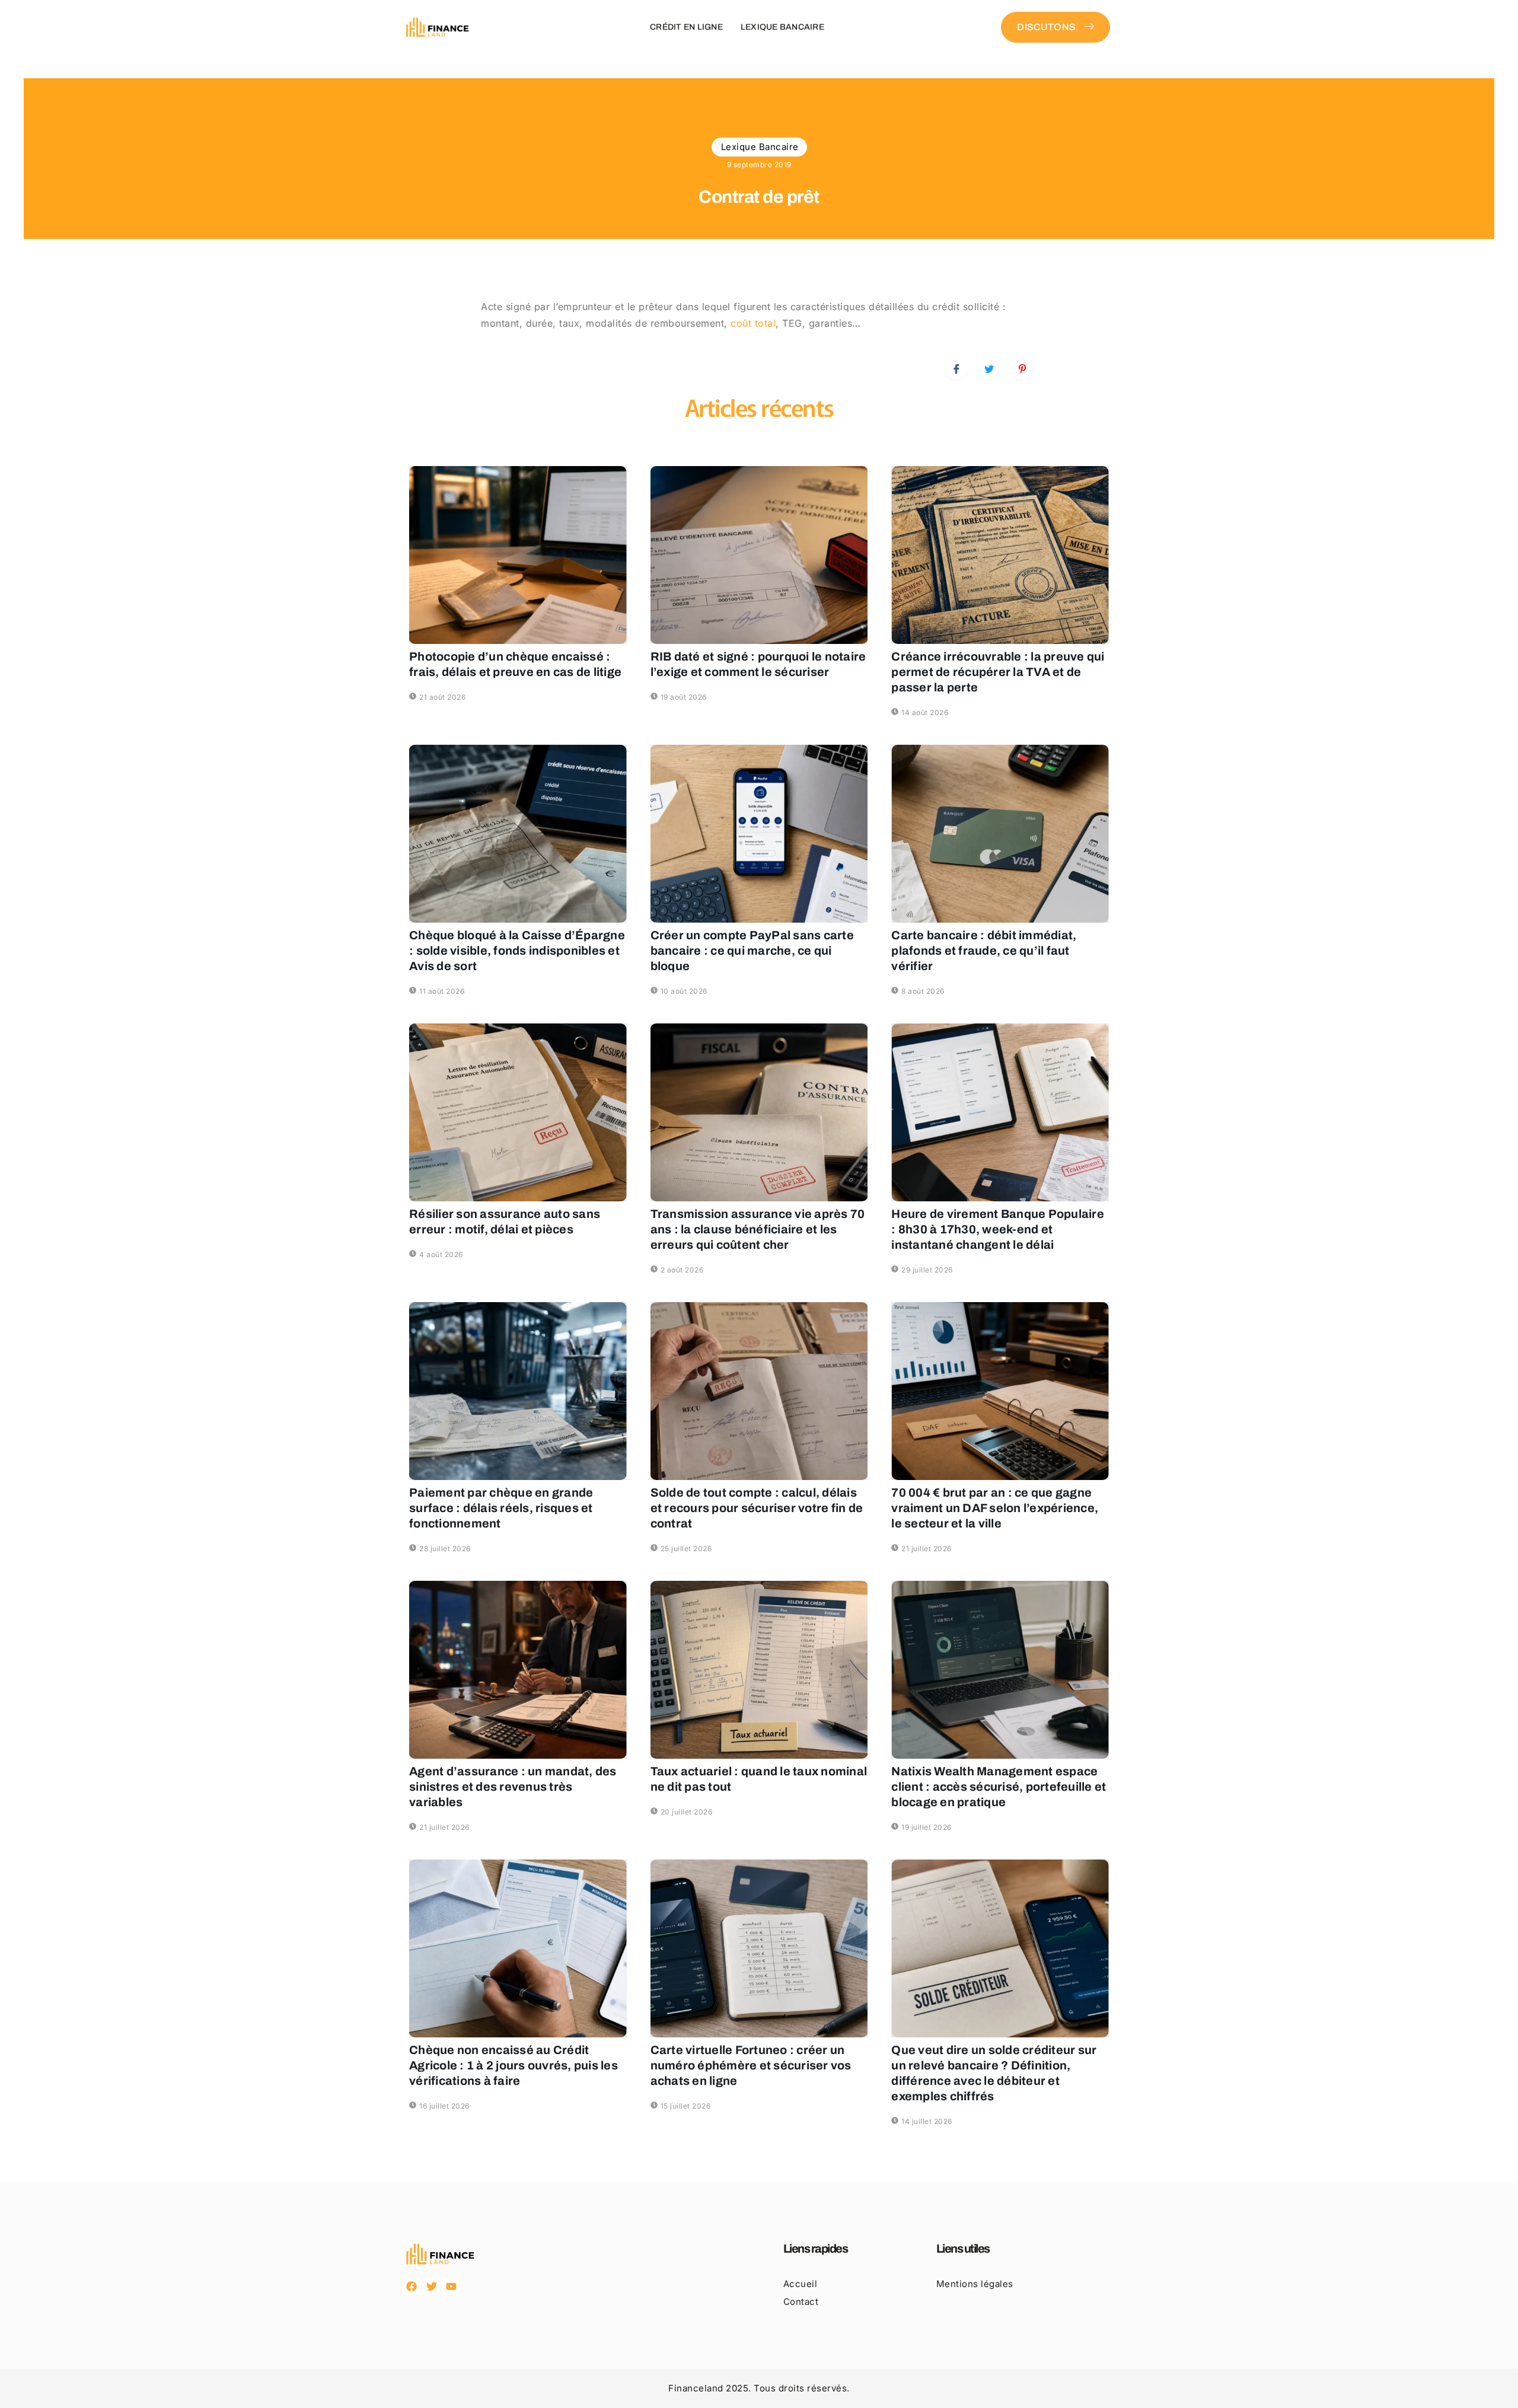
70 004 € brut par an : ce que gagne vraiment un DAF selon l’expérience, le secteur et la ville (995, 1508)
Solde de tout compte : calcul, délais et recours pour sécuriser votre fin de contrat (757, 1508)
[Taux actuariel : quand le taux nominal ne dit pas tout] (759, 1670)
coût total (753, 323)
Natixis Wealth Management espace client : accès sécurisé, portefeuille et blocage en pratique (999, 1787)
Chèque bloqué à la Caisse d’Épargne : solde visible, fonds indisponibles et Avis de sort (517, 951)
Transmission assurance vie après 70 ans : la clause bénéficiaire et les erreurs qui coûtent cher (758, 1229)
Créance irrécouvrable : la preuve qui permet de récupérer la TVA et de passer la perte (998, 672)
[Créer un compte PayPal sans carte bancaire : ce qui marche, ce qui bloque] (759, 834)
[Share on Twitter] (990, 368)
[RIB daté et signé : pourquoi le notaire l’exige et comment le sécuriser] (759, 555)
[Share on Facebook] (956, 368)
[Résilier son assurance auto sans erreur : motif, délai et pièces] (518, 1112)
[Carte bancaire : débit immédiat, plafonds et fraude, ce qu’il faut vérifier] (1000, 834)
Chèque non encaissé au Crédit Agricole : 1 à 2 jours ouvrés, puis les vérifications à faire (514, 2065)
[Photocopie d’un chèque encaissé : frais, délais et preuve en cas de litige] (518, 555)
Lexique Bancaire (782, 27)
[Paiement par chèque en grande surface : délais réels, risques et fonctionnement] (518, 1391)
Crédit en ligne (686, 27)
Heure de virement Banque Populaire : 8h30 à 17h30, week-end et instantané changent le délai (998, 1229)
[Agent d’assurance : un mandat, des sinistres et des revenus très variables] (518, 1670)
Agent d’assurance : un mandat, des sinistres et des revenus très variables (513, 1787)
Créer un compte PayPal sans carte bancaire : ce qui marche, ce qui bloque (752, 951)
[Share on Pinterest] (1022, 368)
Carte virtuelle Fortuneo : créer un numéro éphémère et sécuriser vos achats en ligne (751, 2065)
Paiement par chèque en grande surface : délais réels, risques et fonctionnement (501, 1508)
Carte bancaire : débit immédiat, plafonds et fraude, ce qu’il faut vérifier (984, 951)
